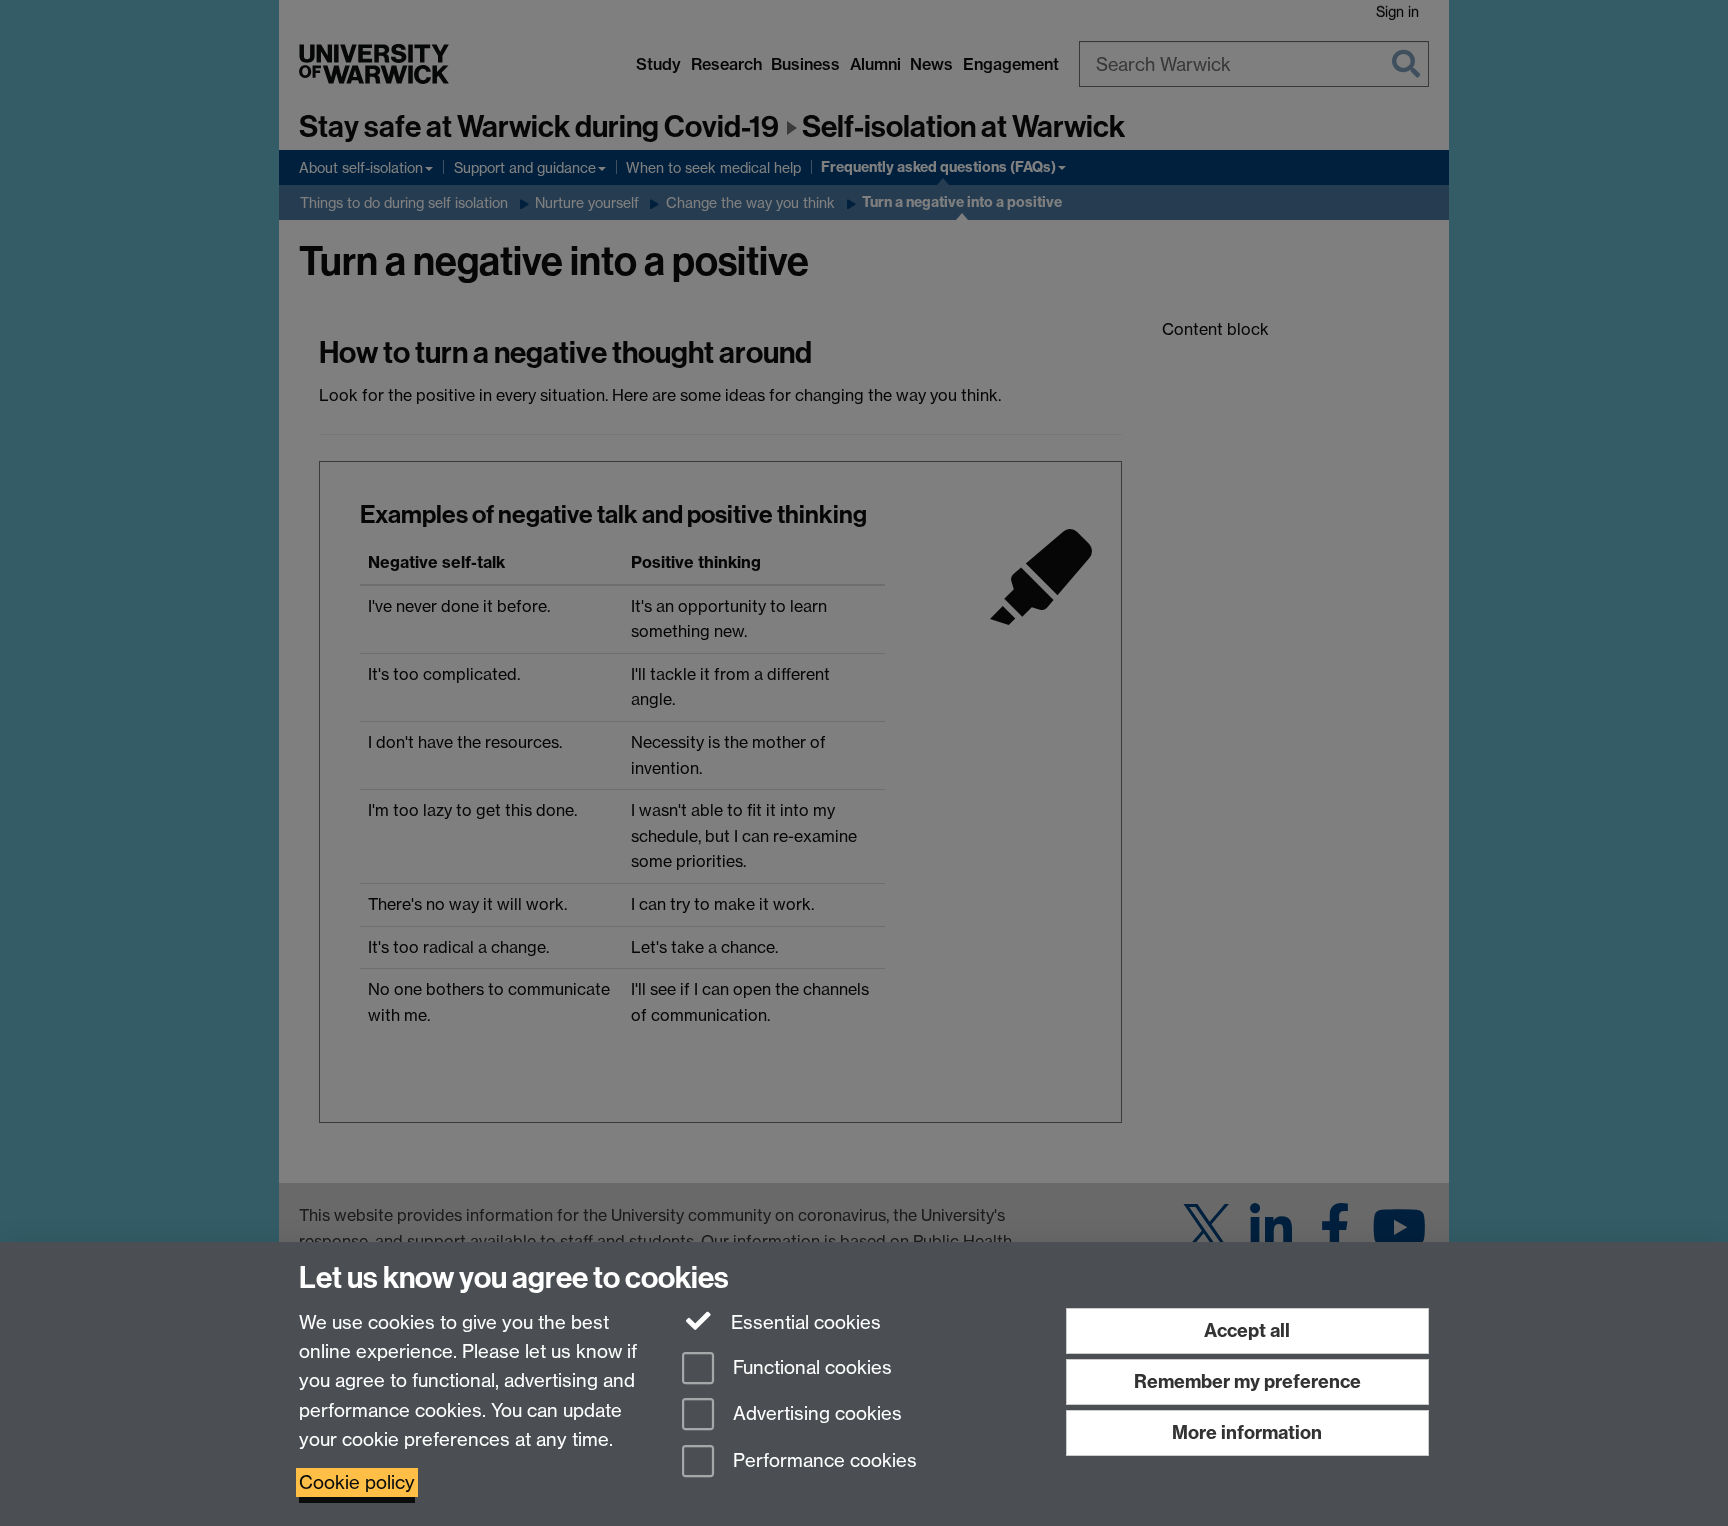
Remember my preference (1247, 1381)
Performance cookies (822, 1461)
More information (1247, 1432)
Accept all (1247, 1330)
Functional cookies (810, 1367)
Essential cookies (803, 1322)
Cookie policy (357, 1482)
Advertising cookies (815, 1414)
